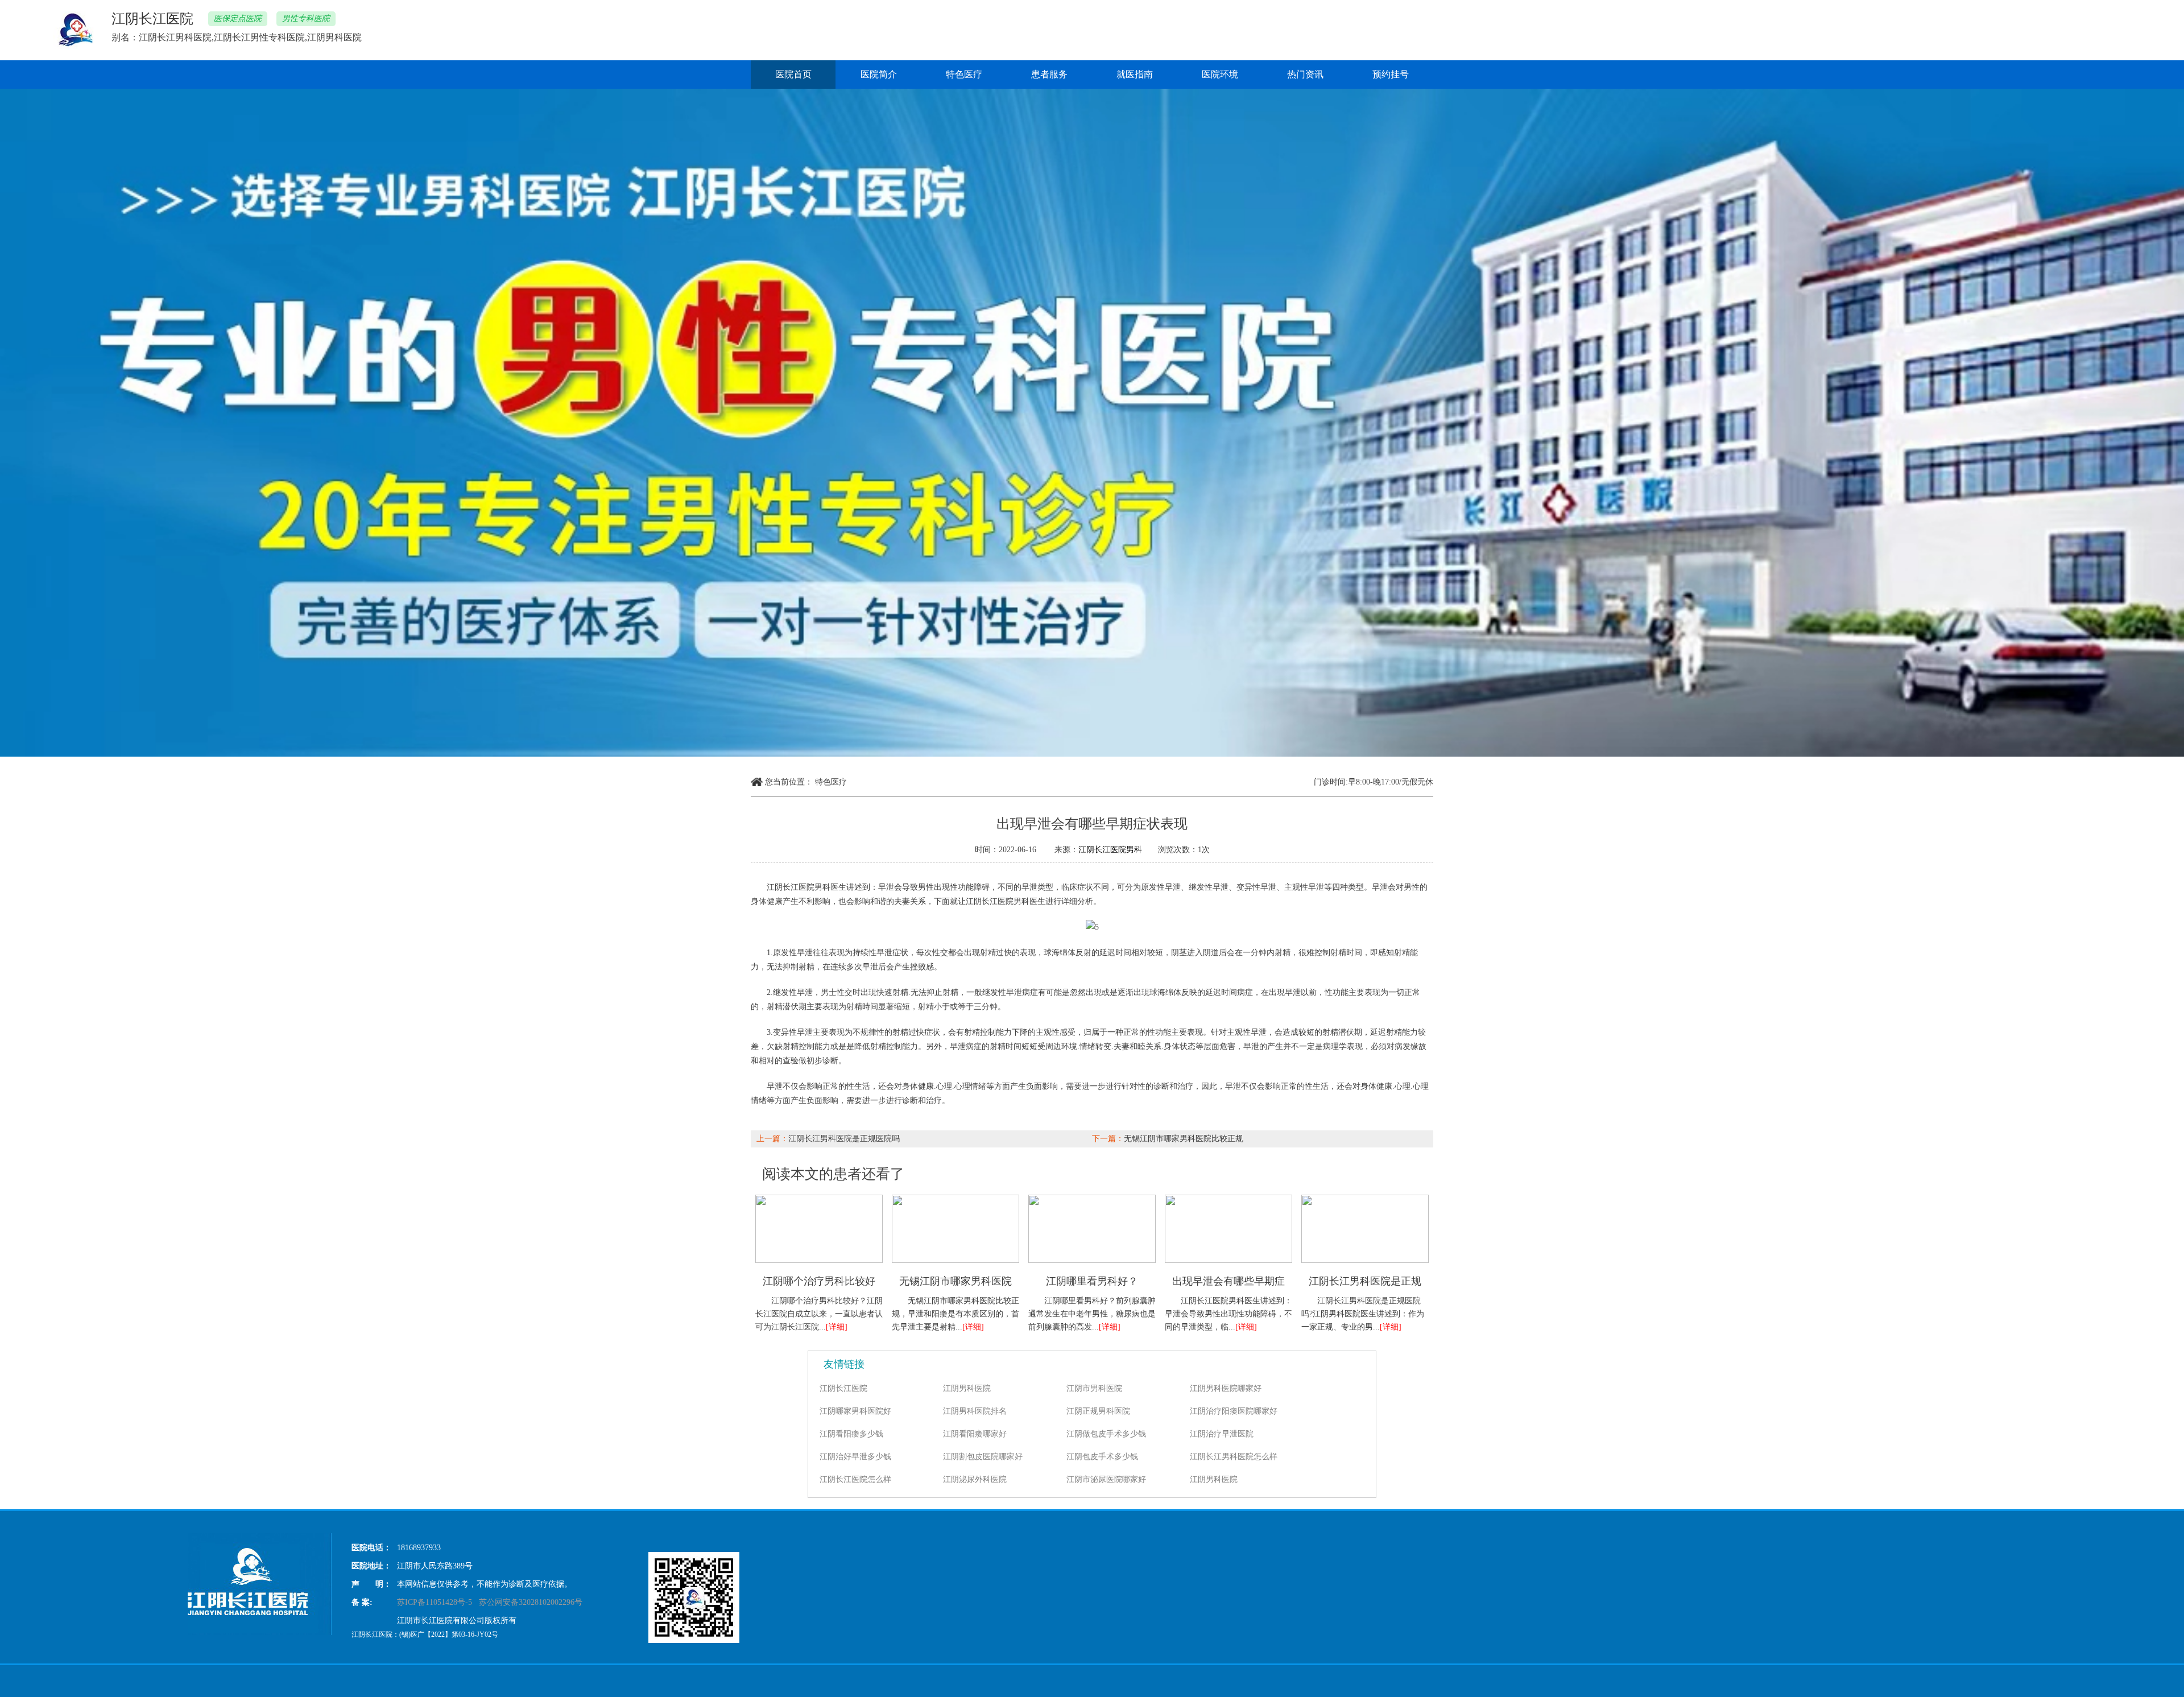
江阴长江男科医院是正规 (1365, 1281)
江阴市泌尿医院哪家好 (1106, 1479)
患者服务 (1049, 74)
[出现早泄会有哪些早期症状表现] (1228, 1199)
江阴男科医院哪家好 (1226, 1388)
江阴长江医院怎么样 (855, 1479)
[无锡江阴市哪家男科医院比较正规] (955, 1199)
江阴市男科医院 (1094, 1388)
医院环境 (1220, 74)
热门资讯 (1305, 74)
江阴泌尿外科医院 (975, 1479)
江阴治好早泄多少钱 (855, 1457)
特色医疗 (964, 74)
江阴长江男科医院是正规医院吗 (844, 1139)
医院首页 (793, 74)
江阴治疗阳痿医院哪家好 (1234, 1411)
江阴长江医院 (843, 1388)
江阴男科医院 (967, 1388)
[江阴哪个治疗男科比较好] (819, 1199)
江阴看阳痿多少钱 (851, 1434)
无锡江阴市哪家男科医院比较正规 (1184, 1139)
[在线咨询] (1092, 927)
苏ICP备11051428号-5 (435, 1602)
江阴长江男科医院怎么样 (1234, 1457)
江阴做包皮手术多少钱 (1106, 1434)
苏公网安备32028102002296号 (531, 1602)
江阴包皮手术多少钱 (1102, 1457)
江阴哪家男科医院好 (855, 1411)
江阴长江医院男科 (1110, 850)
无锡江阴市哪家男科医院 (955, 1281)
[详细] (837, 1327)
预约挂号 (1391, 74)
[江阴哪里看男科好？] (1092, 1199)
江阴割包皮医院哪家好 (983, 1457)
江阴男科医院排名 (975, 1411)
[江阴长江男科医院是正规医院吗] (1365, 1199)
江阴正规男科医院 (1098, 1411)
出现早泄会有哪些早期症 (1228, 1281)
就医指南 (1135, 74)
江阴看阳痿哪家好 (975, 1434)
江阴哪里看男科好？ (1092, 1281)
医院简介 (879, 74)
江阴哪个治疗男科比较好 (819, 1281)
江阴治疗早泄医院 (1222, 1434)
